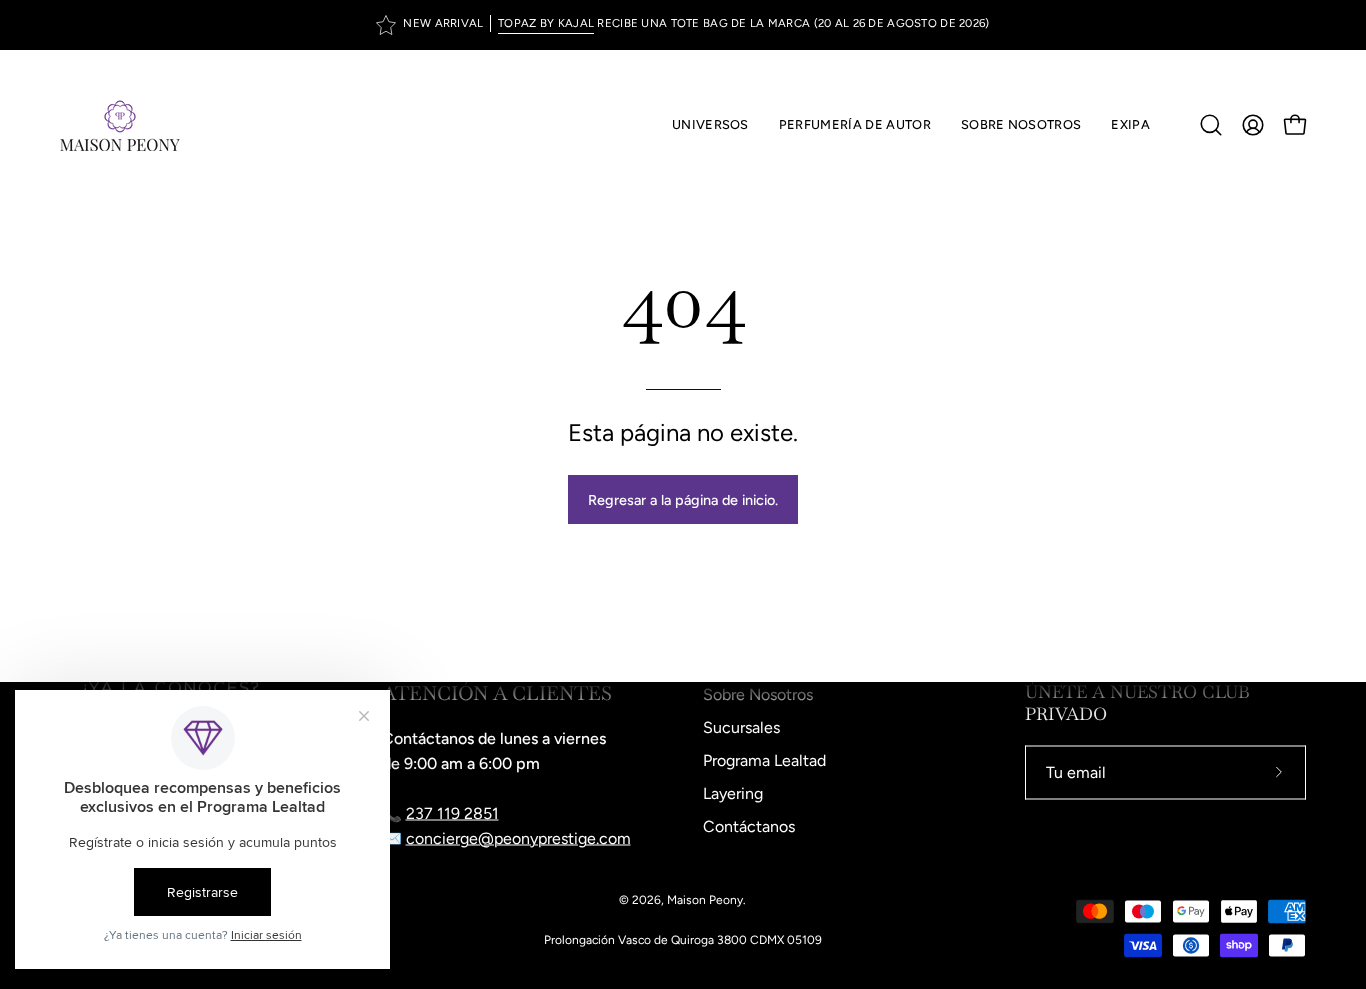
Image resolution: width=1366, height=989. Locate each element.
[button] (855, 125)
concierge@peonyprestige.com (518, 838)
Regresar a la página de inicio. (683, 500)
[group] (683, 25)
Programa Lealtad (764, 760)
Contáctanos (749, 826)
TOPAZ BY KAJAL (546, 23)
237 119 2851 (452, 813)
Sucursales (741, 727)
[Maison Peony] (120, 125)
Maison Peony (705, 900)
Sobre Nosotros (758, 694)
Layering (733, 793)
